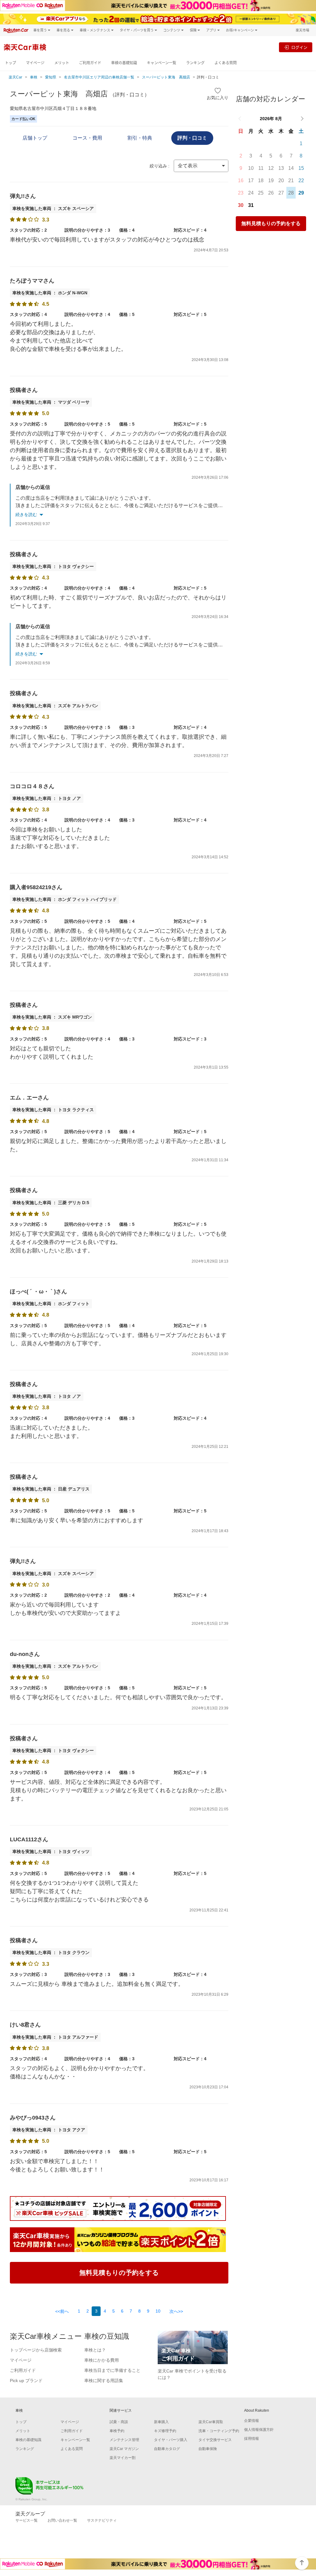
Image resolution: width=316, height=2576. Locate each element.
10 (158, 2311)
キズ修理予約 (165, 2431)
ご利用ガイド (90, 63)
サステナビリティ (102, 2520)
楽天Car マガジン (124, 2449)
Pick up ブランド (26, 2381)
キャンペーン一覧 (162, 63)
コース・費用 (87, 138)
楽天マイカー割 (123, 2458)
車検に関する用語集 (104, 2381)
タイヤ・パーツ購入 (171, 2440)
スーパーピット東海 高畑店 (166, 77)
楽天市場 (302, 30)
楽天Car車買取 (211, 2422)
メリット (62, 63)
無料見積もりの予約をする (271, 223)
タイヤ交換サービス (215, 2440)
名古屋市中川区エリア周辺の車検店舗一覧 (99, 77)
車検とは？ (95, 2350)
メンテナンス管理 (124, 2440)
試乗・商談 (119, 2422)
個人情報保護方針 (259, 2430)
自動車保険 (208, 2449)
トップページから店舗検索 (36, 2350)
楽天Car (15, 77)
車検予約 (117, 2431)
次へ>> (176, 2311)
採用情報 (252, 2439)
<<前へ (62, 2311)
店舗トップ (35, 138)
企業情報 (252, 2421)
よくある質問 (226, 63)
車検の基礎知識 (124, 63)
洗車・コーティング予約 (219, 2431)
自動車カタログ (167, 2449)
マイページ (35, 63)
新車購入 (161, 2422)
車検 (34, 77)
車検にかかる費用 (102, 2360)
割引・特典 (140, 138)
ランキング (195, 63)
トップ (10, 63)
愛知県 (51, 77)
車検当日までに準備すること (112, 2370)
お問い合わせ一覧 (62, 2520)
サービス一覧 (27, 2520)
